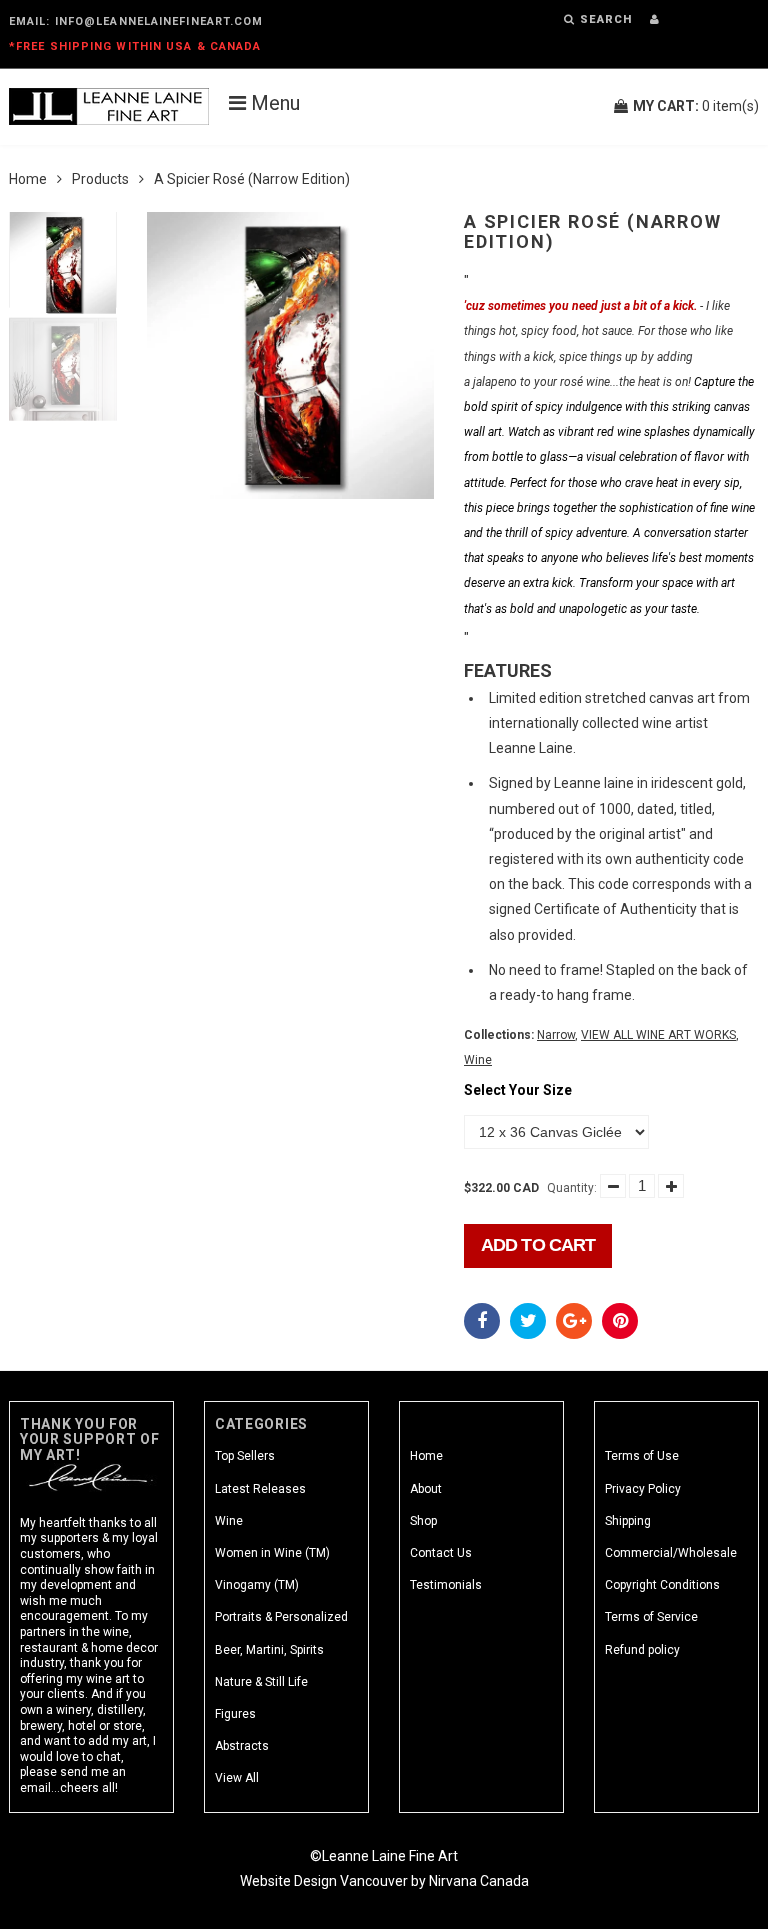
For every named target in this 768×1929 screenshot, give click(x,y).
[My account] (654, 19)
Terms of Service (651, 1617)
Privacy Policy (643, 1489)
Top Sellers (245, 1456)
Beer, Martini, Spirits (269, 1650)
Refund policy (642, 1650)
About (426, 1489)
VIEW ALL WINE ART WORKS (658, 1035)
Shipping (628, 1521)
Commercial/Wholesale (671, 1553)
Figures (235, 1714)
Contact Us (441, 1553)
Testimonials (446, 1585)
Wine (478, 1060)
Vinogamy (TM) (257, 1585)
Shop (423, 1521)
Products (100, 179)
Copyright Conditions (662, 1585)
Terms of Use (642, 1456)
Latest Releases (260, 1489)
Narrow (556, 1035)
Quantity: (572, 1188)
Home (28, 179)
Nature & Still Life (261, 1682)
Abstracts (242, 1746)
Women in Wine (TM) (272, 1553)
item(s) (696, 106)
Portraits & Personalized (281, 1617)
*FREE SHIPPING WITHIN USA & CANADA (135, 46)
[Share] (482, 1321)
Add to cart (538, 1245)
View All (237, 1778)
